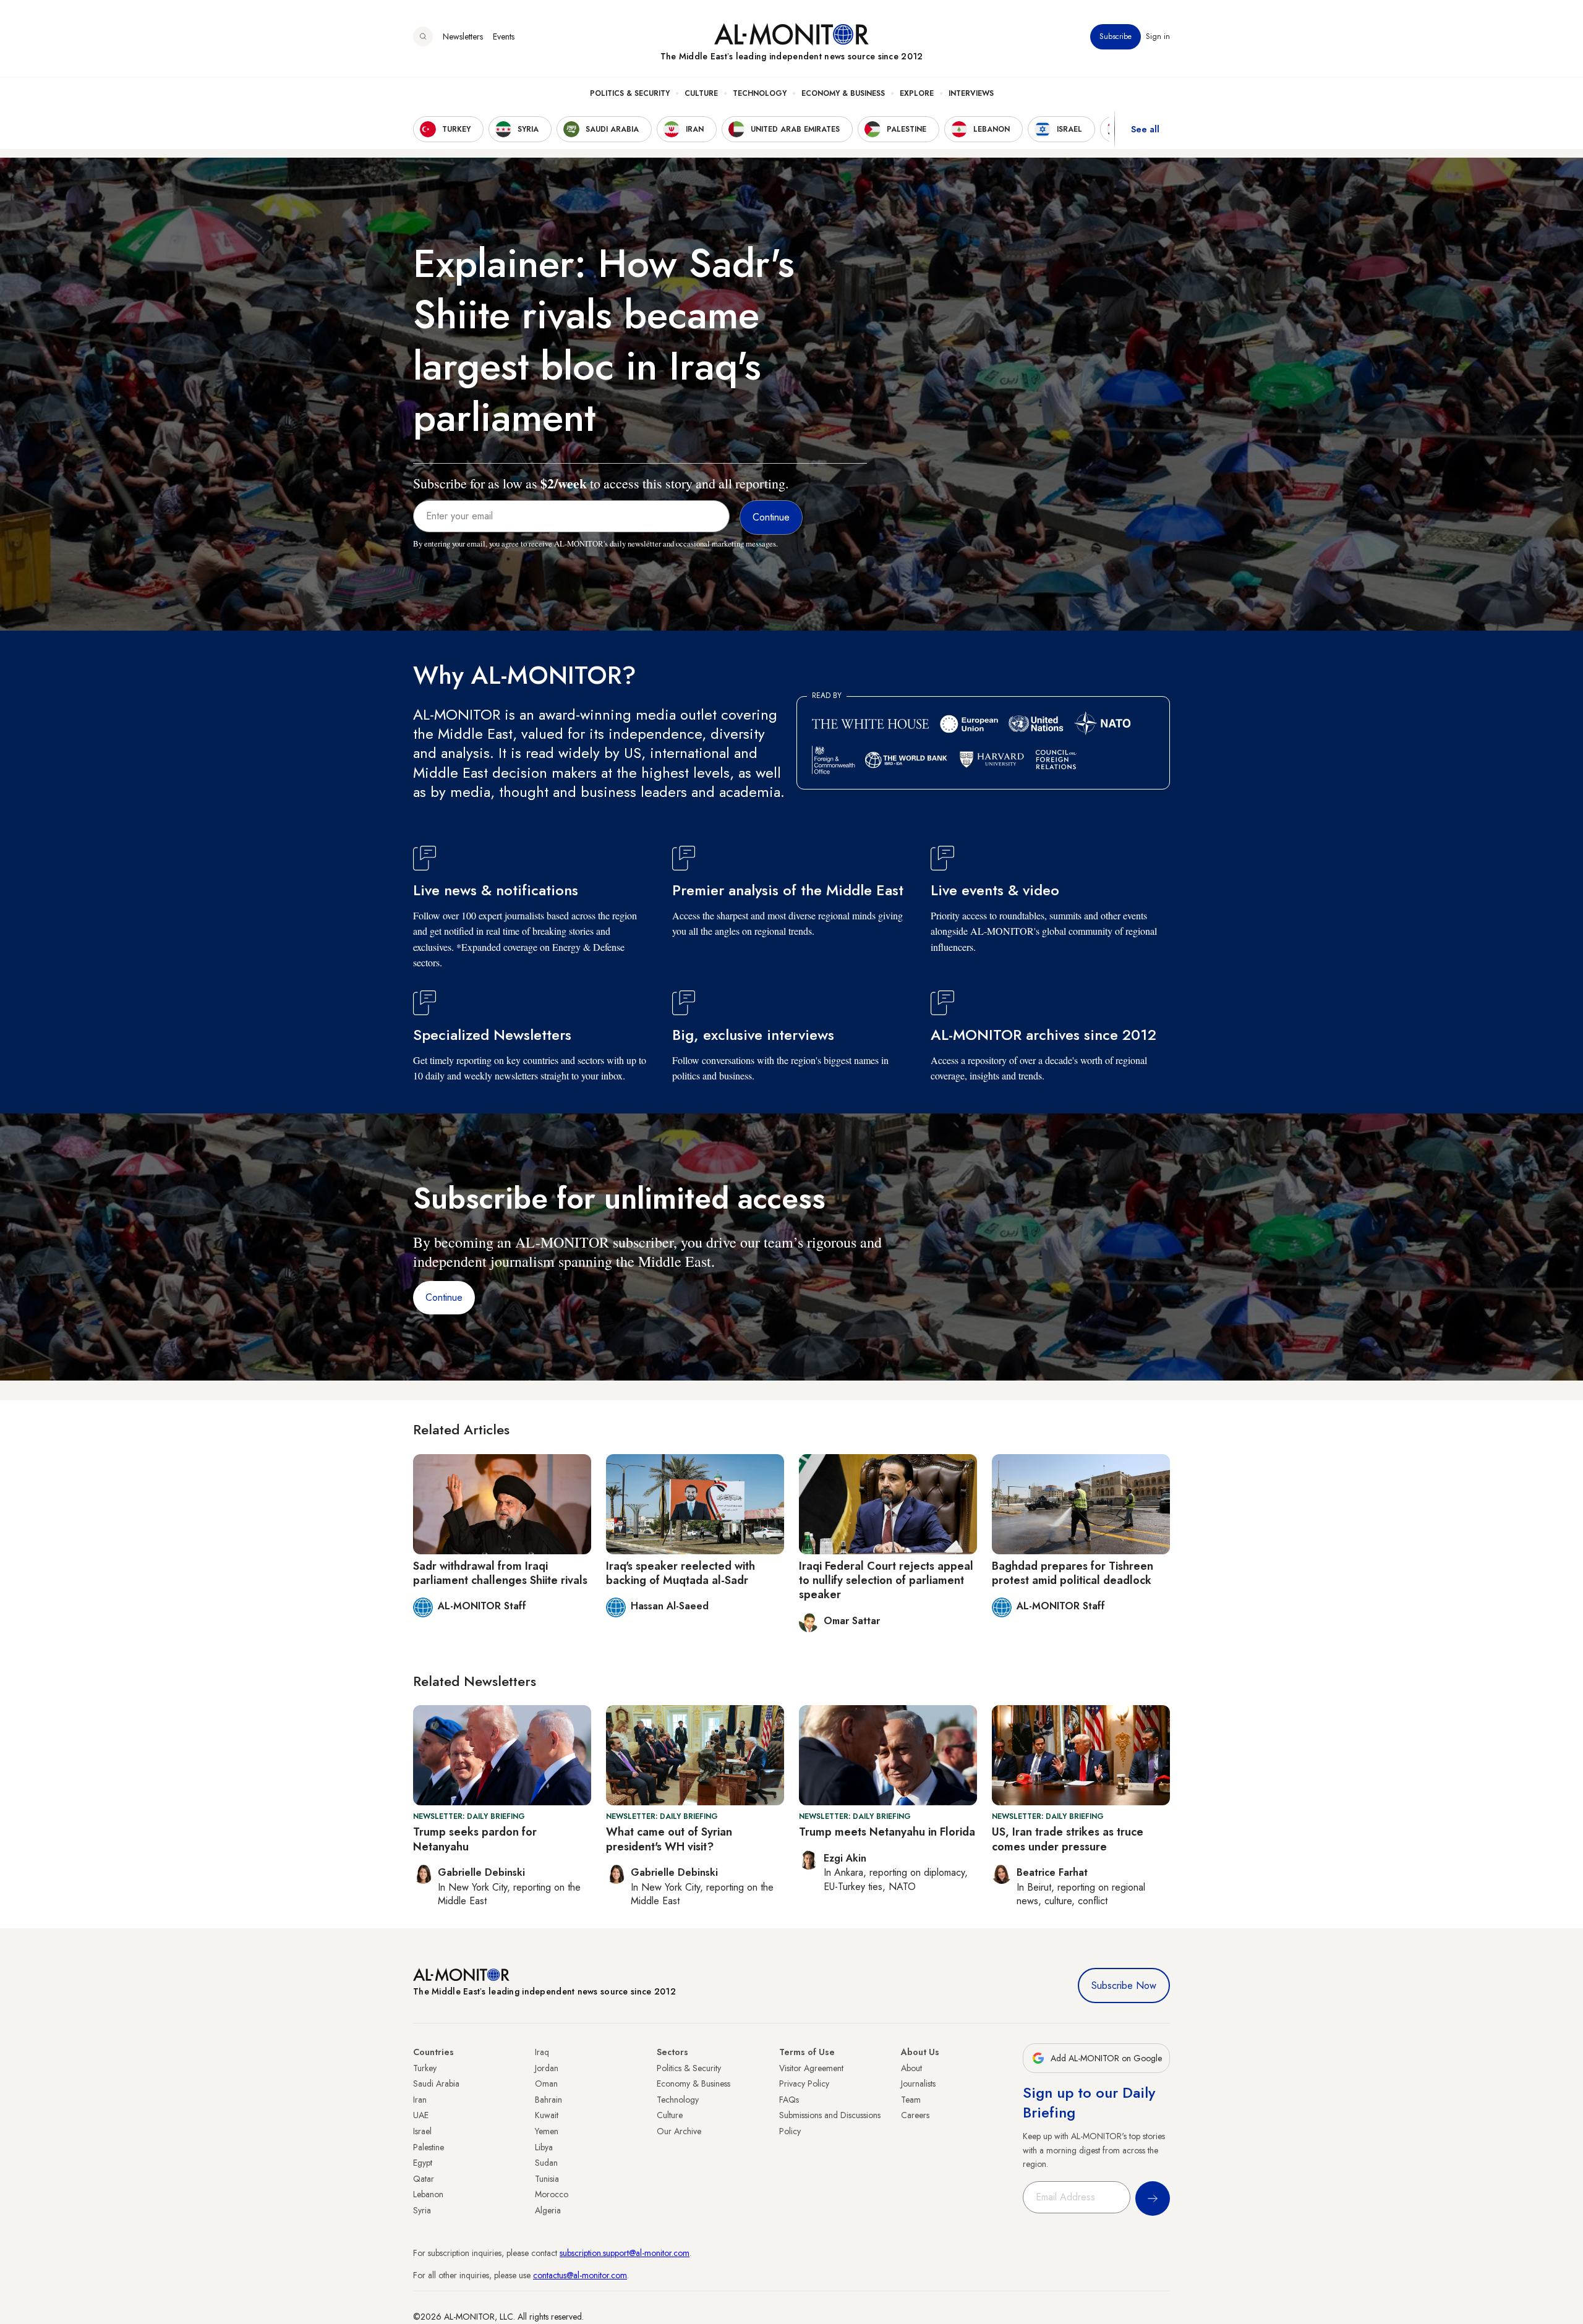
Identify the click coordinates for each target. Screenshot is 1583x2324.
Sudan (546, 2163)
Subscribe (1116, 36)
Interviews (971, 93)
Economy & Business (843, 93)
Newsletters (463, 36)
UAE (421, 2115)
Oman (546, 2084)
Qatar (424, 2179)
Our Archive (679, 2131)
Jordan (547, 2068)
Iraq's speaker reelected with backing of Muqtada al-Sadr (681, 1573)
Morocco (552, 2194)
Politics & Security (630, 93)
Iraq (542, 2052)
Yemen (547, 2131)
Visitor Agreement (811, 2068)
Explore (917, 93)
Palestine (429, 2147)
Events (504, 36)
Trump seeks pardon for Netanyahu (475, 1839)
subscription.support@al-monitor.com (625, 2253)
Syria (422, 2210)
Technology (760, 93)
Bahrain (548, 2100)
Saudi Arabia (436, 2084)
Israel (422, 2131)
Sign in (1158, 36)
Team (911, 2100)
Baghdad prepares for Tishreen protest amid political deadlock (1073, 1573)
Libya (544, 2147)
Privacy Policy (804, 2084)
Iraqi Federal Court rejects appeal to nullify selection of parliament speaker (886, 1581)
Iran (420, 2100)
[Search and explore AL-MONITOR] (423, 36)
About (911, 2068)
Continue (444, 1297)
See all (1145, 129)
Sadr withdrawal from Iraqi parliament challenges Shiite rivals (500, 1573)
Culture (701, 93)
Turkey (425, 2068)
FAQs (789, 2100)
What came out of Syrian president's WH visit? (669, 1839)
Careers (915, 2115)
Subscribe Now (1124, 1986)
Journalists (918, 2084)
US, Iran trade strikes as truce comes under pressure (1068, 1839)
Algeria (548, 2210)
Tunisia (547, 2179)
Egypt (423, 2163)
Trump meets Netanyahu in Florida (887, 1832)
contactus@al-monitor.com (580, 2275)
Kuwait (547, 2115)
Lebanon (428, 2194)
